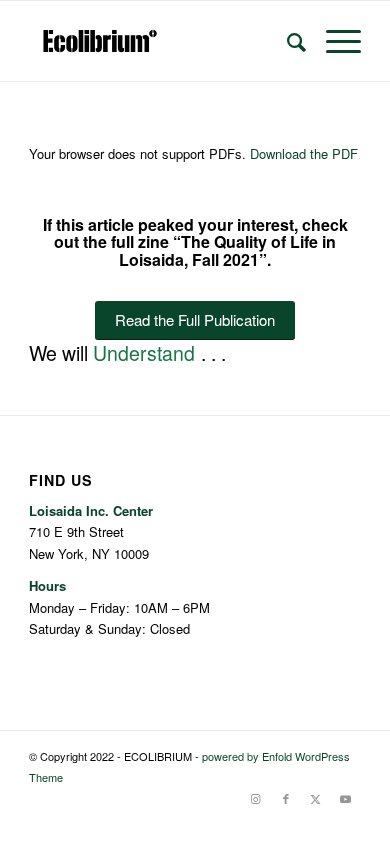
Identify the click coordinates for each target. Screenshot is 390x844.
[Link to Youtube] (346, 798)
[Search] (286, 41)
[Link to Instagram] (256, 798)
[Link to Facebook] (286, 798)
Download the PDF (304, 153)
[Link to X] (316, 798)
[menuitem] (286, 41)
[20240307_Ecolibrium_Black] (161, 41)
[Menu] (333, 41)
